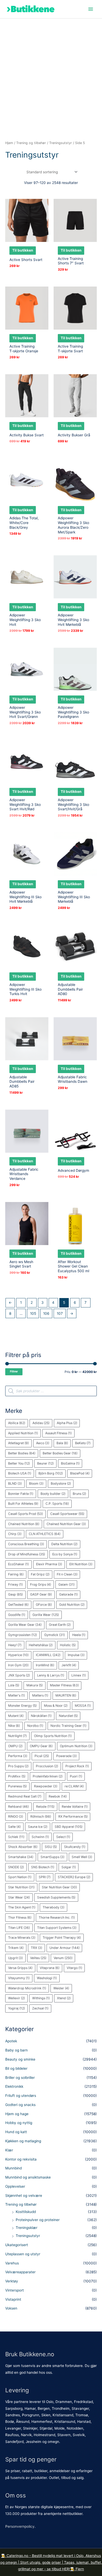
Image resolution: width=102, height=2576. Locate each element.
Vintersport (15, 2290)
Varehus (12, 2263)
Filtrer (14, 1372)
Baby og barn (16, 2050)
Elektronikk (14, 2086)
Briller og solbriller (20, 2078)
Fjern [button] (80, 2569)
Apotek (11, 2041)
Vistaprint (13, 2299)
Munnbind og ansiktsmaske (28, 2177)
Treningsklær (27, 2228)
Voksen (11, 2308)
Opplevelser (15, 2186)
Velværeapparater (20, 2272)
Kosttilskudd (26, 2212)
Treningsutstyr (28, 2236)
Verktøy (12, 2281)
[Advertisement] (51, 72)
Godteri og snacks (20, 2105)
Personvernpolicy (20, 2526)
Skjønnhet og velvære (24, 2196)
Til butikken (23, 250)
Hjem (9, 143)
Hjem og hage (17, 2114)
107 (60, 1313)
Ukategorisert (17, 2245)
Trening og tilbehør (21, 2204)
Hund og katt (16, 2132)
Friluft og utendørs (21, 2096)
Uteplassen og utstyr (23, 2254)
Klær (9, 2150)
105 (33, 1313)
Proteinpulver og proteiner (38, 2220)
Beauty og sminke (20, 2059)
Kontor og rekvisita (21, 2159)
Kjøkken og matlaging (23, 2141)
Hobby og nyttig (19, 2123)
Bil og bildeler (16, 2068)
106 (46, 1313)
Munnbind (13, 2168)
